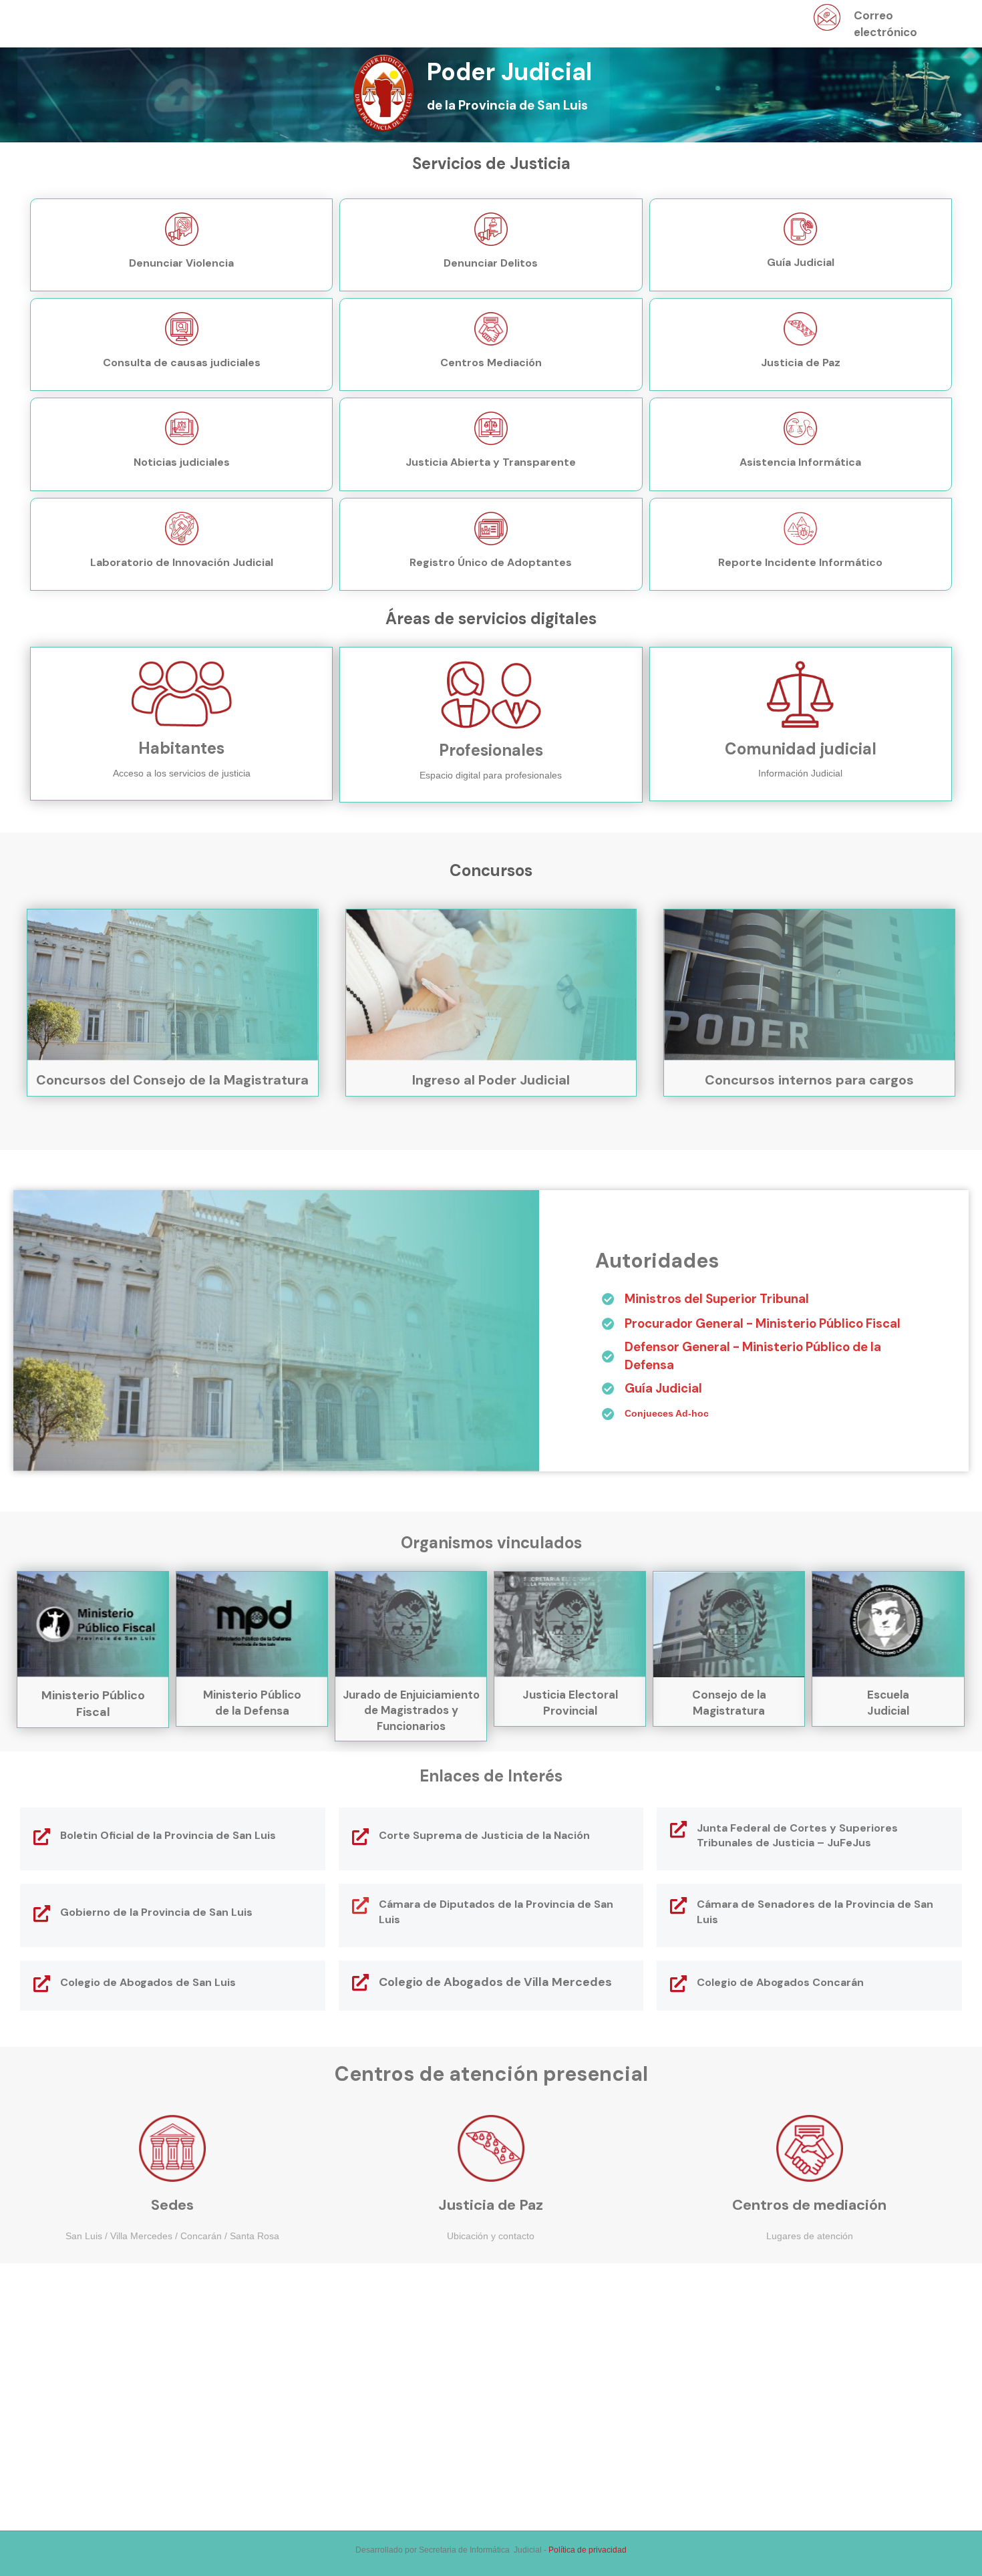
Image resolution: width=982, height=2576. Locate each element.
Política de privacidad (588, 2550)
